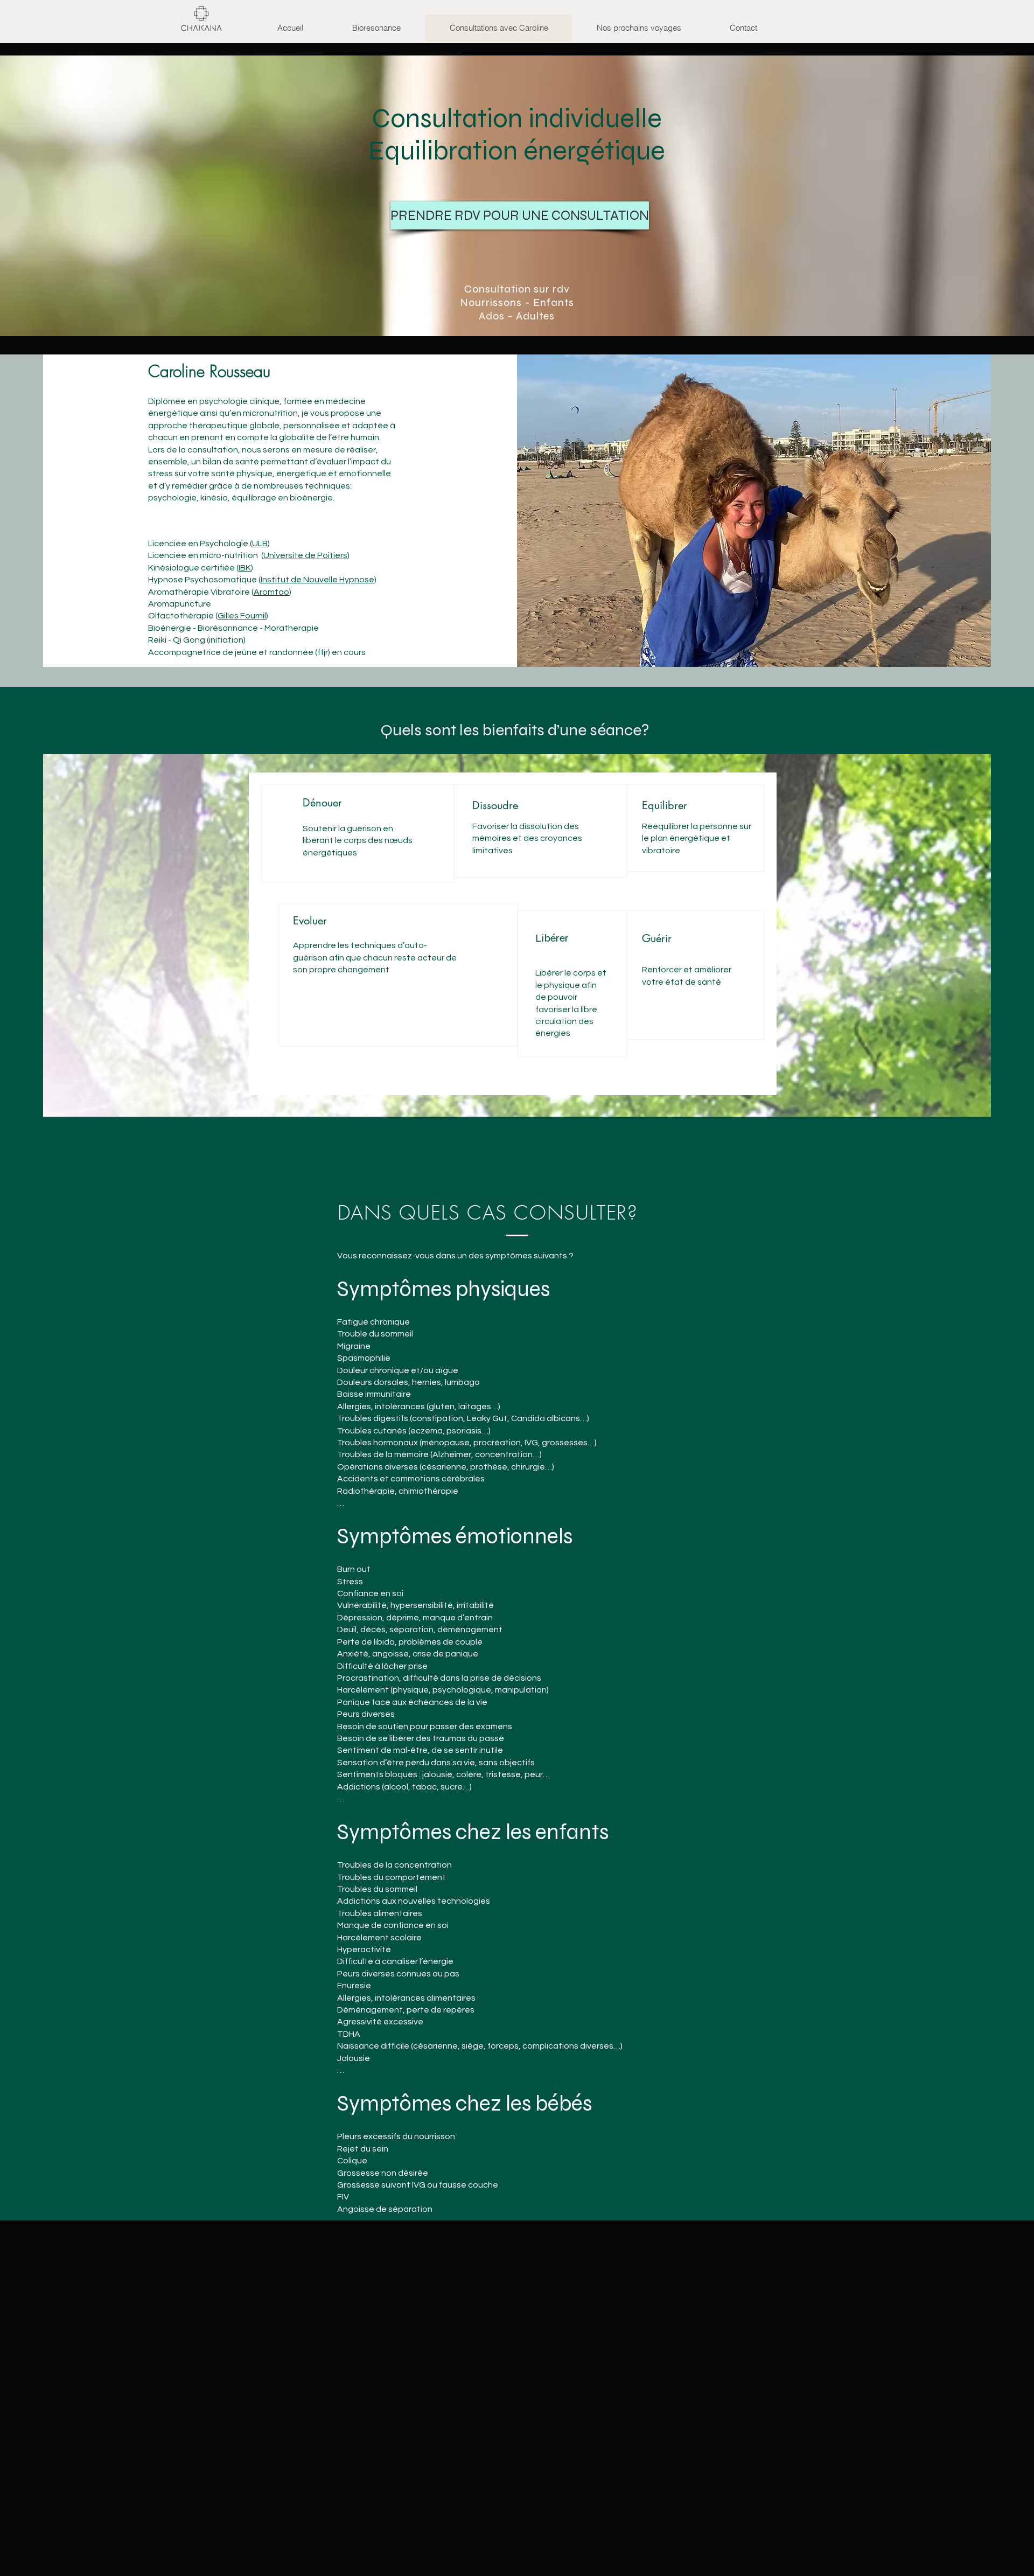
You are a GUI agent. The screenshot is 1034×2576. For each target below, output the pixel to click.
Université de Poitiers (305, 555)
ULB (260, 544)
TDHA (349, 2034)
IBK (245, 568)
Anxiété (353, 1654)
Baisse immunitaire (374, 1394)
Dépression (360, 1618)
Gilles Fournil (242, 616)
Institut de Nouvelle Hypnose (317, 580)
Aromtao (271, 592)
